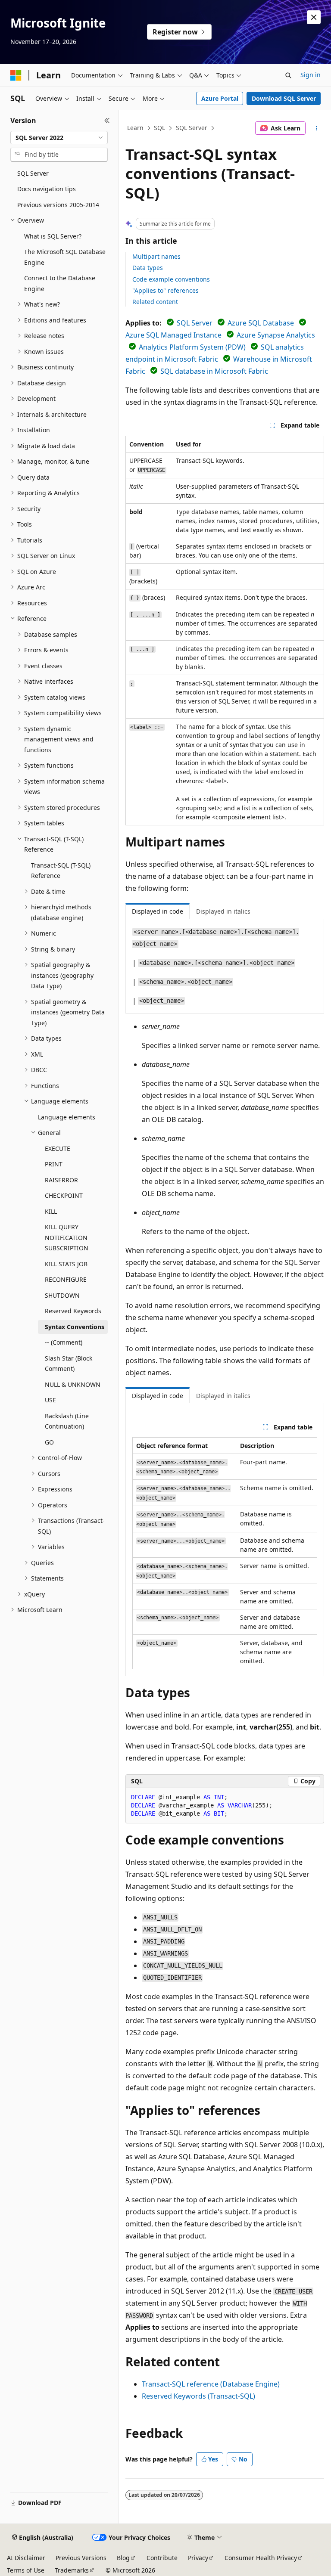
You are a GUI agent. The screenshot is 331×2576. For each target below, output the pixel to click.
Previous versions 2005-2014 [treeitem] (58, 205)
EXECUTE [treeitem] (58, 1149)
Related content (155, 302)
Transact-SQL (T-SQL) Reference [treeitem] (61, 871)
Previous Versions (81, 2558)
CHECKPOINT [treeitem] (64, 1195)
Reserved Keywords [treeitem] (73, 1311)
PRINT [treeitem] (54, 1164)
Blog (123, 2558)
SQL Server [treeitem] (33, 173)
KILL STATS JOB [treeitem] (66, 1264)
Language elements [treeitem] (67, 1117)
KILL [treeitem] (51, 1211)
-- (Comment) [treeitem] (64, 1342)
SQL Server (192, 128)
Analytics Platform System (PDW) (192, 347)
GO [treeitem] (49, 1442)
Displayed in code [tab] (158, 911)
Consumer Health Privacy (261, 2558)
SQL (159, 128)
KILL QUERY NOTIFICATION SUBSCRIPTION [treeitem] (67, 1237)
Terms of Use (26, 2570)
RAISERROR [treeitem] (61, 1180)
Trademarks (72, 2570)
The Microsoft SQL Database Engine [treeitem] (65, 257)
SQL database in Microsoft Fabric (214, 371)
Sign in (311, 75)
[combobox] (59, 138)
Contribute (162, 2558)
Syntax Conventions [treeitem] (75, 1327)
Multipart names (156, 256)
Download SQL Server (284, 98)
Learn (135, 128)
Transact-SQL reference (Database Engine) (211, 2384)
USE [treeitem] (50, 1400)
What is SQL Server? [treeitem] (53, 236)
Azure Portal (220, 98)
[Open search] (288, 75)
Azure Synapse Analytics (276, 335)
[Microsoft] (16, 75)
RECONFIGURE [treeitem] (66, 1279)
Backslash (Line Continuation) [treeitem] (67, 1421)
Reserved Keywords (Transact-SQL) (198, 2396)
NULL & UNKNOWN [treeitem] (73, 1384)
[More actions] (317, 128)
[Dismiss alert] (314, 17)
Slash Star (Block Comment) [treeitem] (69, 1364)
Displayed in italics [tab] (223, 911)
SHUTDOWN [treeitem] (62, 1295)
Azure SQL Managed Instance (173, 335)
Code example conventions (171, 279)
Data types (148, 268)
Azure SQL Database (261, 323)
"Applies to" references (165, 290)
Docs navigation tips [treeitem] (47, 189)
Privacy (198, 2558)
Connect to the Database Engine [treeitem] (60, 283)
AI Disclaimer (26, 2558)
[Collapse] (107, 121)
